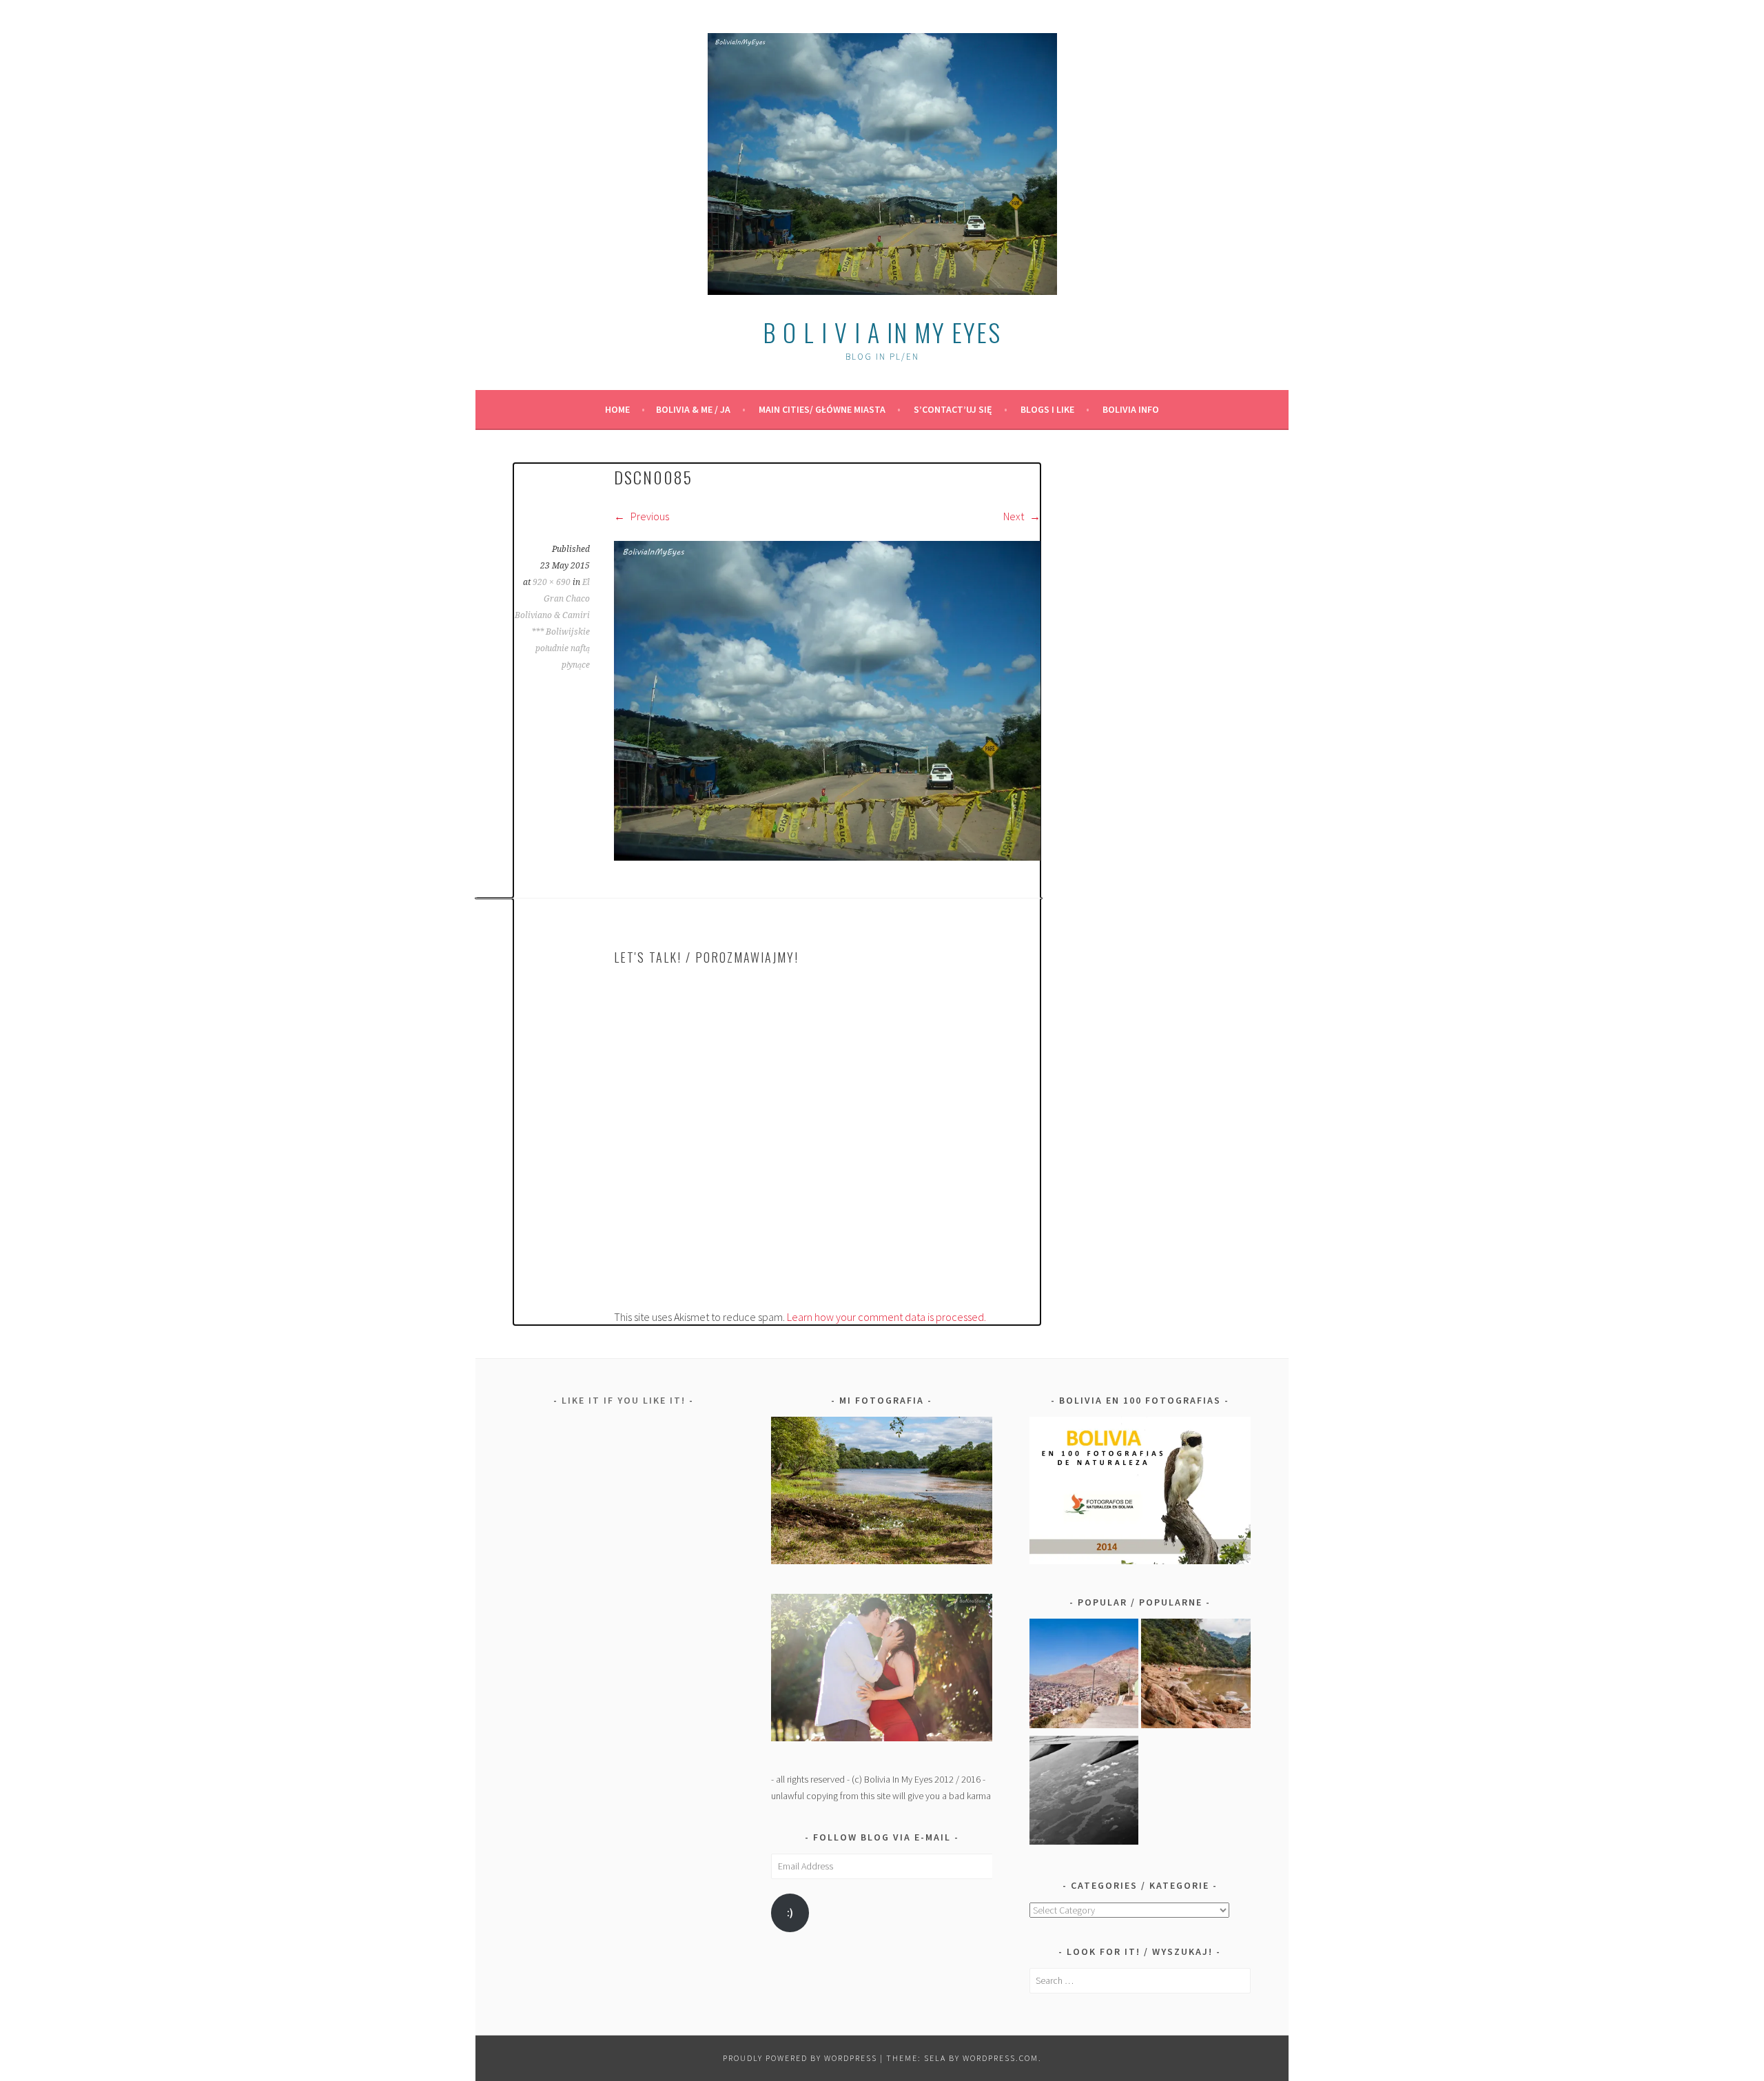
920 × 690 (552, 582)
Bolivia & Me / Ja (693, 409)
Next (1015, 516)
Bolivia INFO (1131, 409)
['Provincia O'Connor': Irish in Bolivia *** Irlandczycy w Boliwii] (1196, 1676)
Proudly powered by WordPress (800, 2058)
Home (617, 409)
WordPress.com (1001, 2058)
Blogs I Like (1047, 409)
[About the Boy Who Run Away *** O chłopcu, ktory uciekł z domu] (1084, 1676)
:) (790, 1913)
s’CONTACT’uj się (953, 409)
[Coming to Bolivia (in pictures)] (1084, 1793)
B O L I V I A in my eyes (882, 332)
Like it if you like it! (624, 1400)
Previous (649, 516)
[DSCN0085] (827, 857)
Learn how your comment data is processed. (886, 1317)
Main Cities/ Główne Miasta (822, 409)
